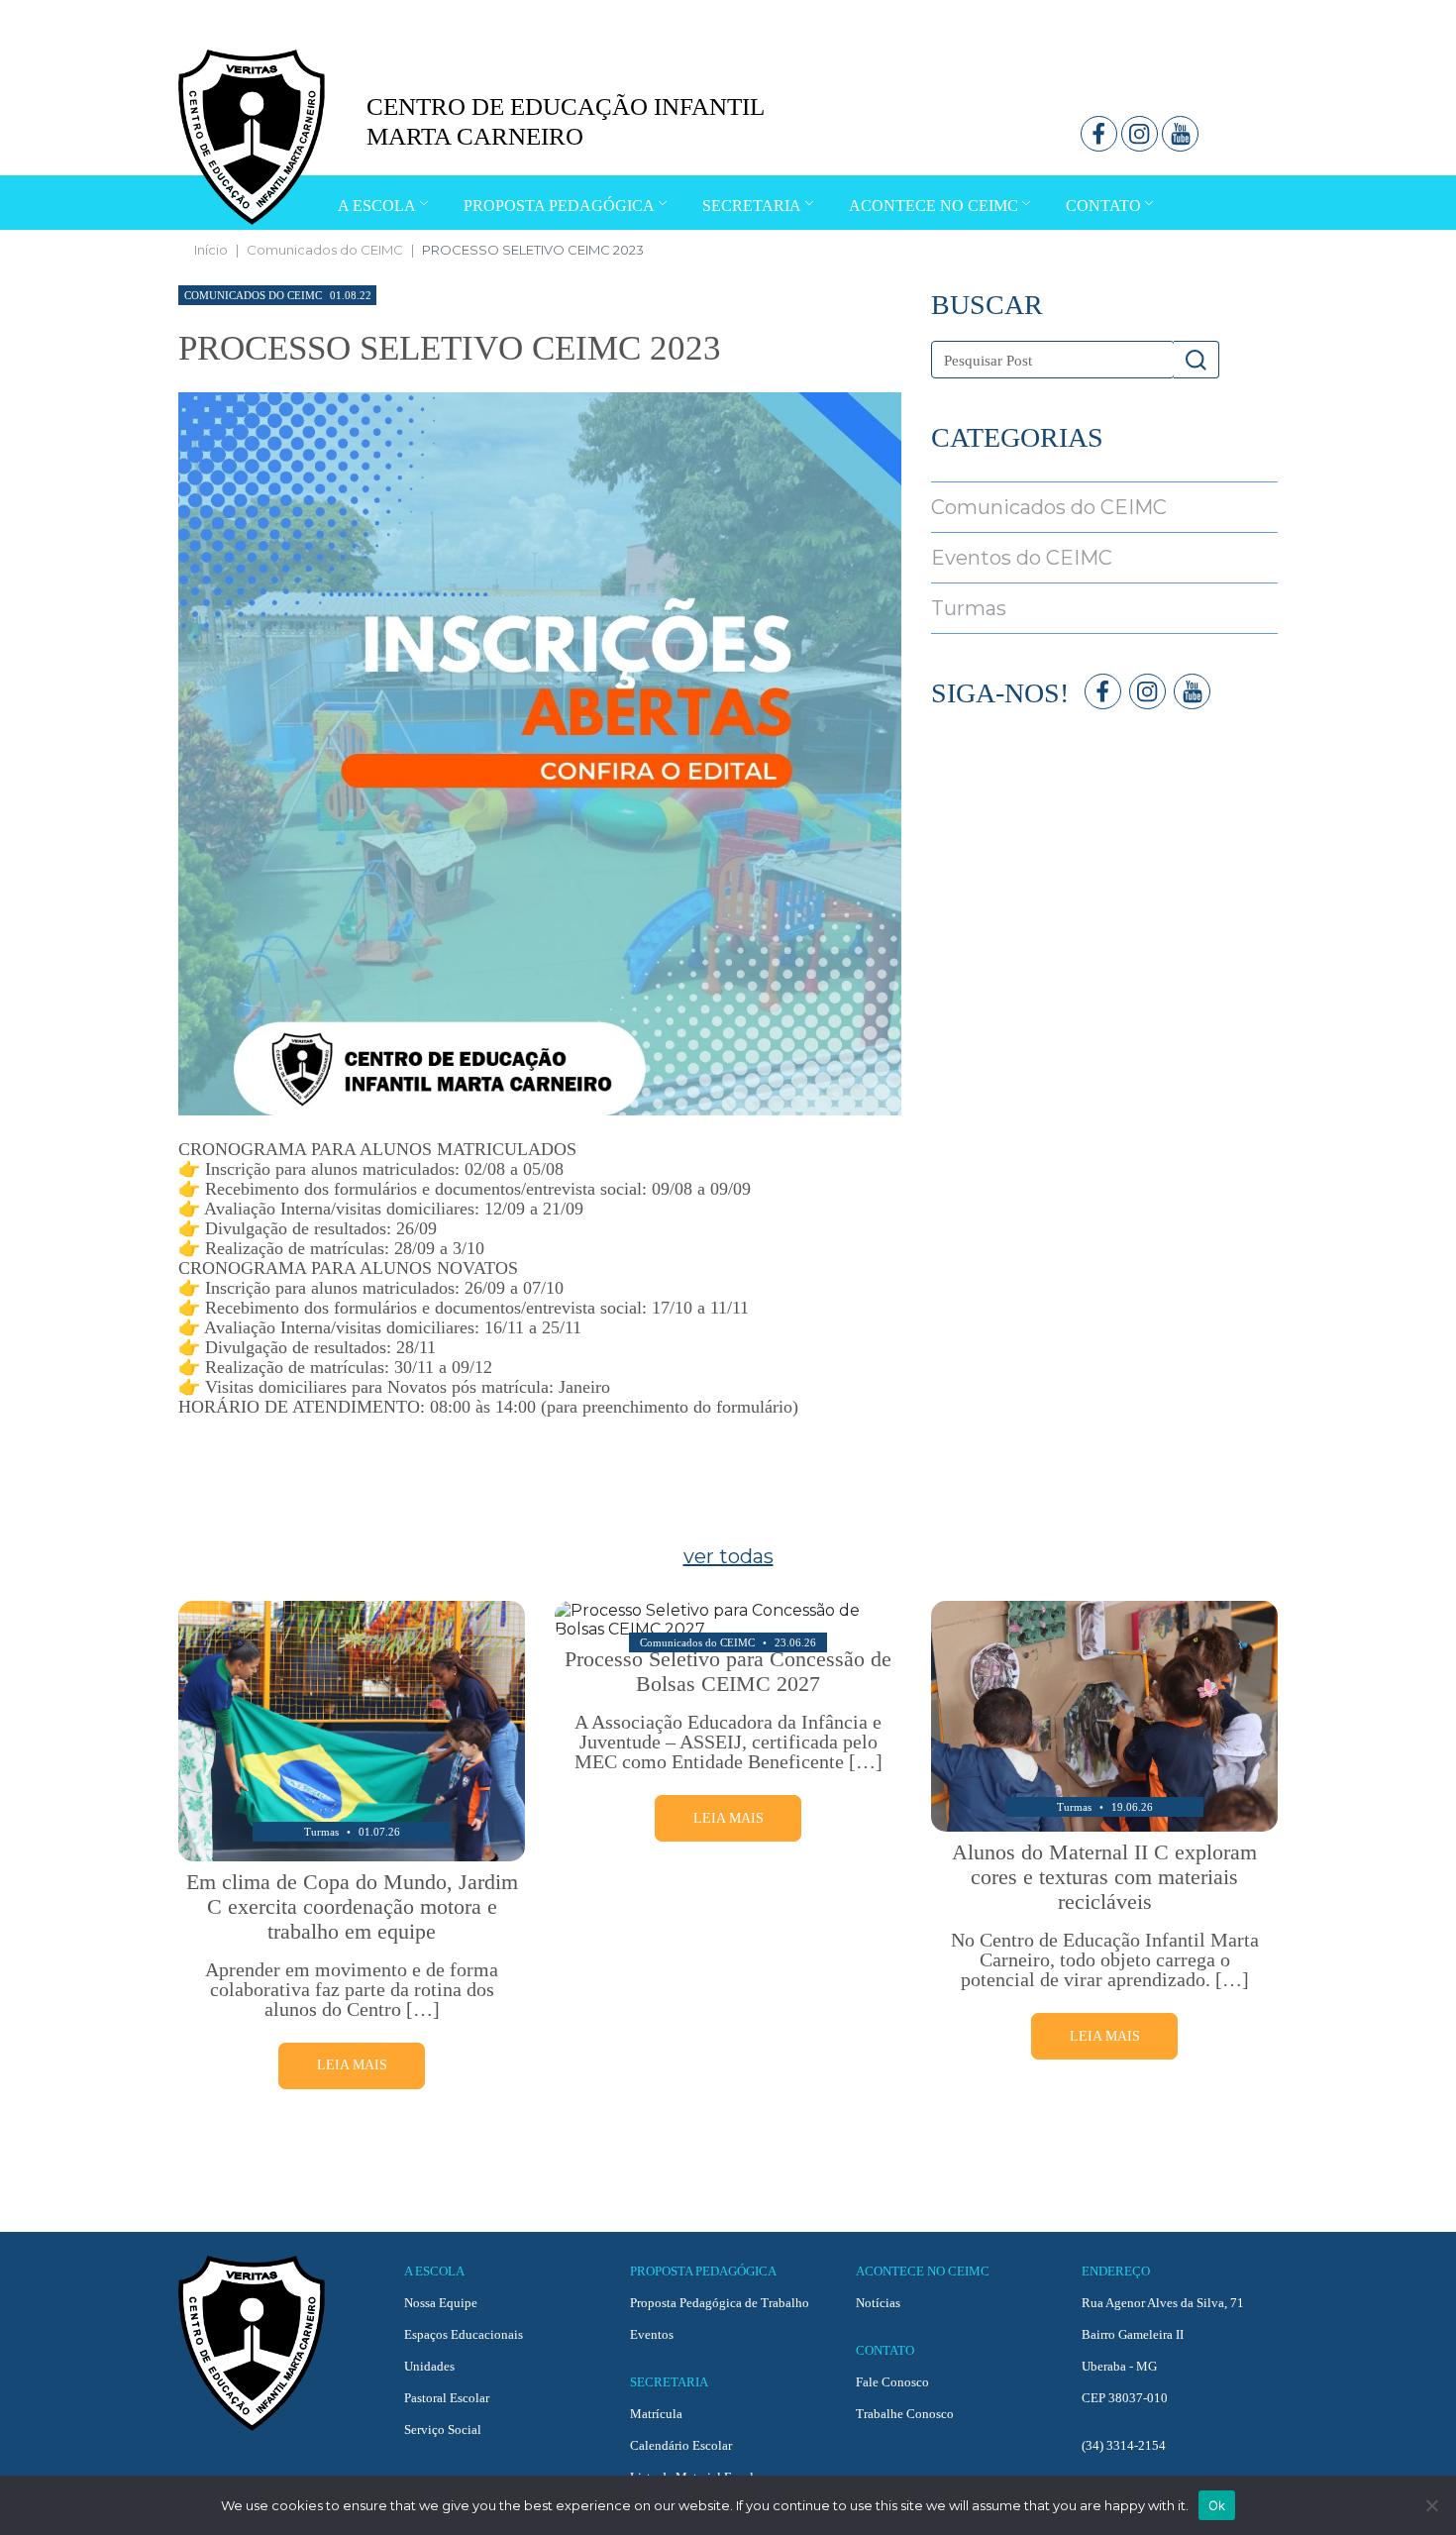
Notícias (878, 2303)
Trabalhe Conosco (905, 2414)
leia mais (352, 2065)
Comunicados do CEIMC (325, 250)
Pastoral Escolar (447, 2398)
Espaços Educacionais (464, 2334)
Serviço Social (443, 2429)
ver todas (728, 1556)
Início (211, 250)
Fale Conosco (892, 2382)
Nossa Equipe (441, 2303)
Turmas (969, 608)
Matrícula (656, 2414)
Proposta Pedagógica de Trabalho (720, 2303)
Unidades (429, 2366)
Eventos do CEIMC (1022, 558)
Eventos (652, 2334)
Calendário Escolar (681, 2445)
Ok (1217, 2505)
